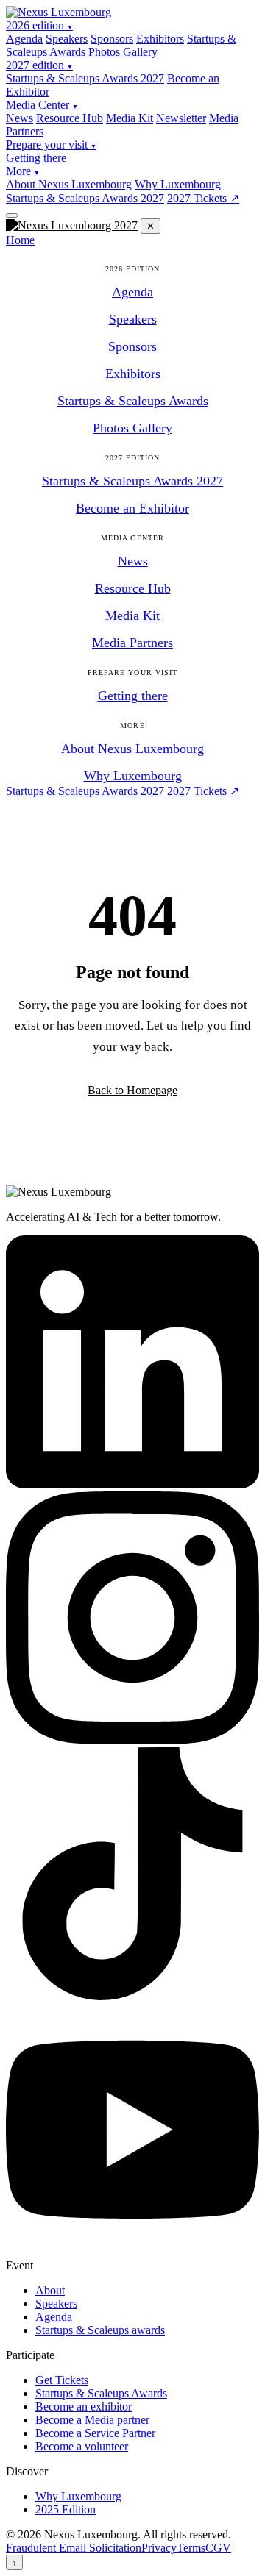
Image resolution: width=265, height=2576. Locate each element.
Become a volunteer (82, 2446)
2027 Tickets (203, 198)
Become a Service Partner (95, 2433)
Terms (191, 2548)
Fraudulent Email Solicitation (74, 2548)
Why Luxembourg (178, 184)
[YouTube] (132, 2252)
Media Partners (132, 643)
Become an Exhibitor (132, 508)
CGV (218, 2548)
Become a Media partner (92, 2420)
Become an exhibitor (84, 2406)
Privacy (159, 2548)
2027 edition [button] (39, 65)
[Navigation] (12, 215)
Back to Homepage (132, 1090)
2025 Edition (66, 2509)
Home (20, 240)
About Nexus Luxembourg (69, 184)
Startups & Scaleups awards (100, 2330)
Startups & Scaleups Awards (133, 401)
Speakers (67, 39)
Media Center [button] (42, 105)
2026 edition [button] (39, 25)
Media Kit (130, 118)
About (50, 2290)
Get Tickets (62, 2380)
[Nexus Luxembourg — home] (59, 12)
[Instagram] (132, 1740)
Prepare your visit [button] (51, 145)
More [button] (23, 171)
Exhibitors (160, 39)
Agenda (24, 39)
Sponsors (112, 39)
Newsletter (181, 118)
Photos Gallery (123, 52)
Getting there (36, 158)
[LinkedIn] (132, 1484)
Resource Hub (70, 118)
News (20, 118)
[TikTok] (132, 1996)
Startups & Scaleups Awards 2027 (85, 78)
